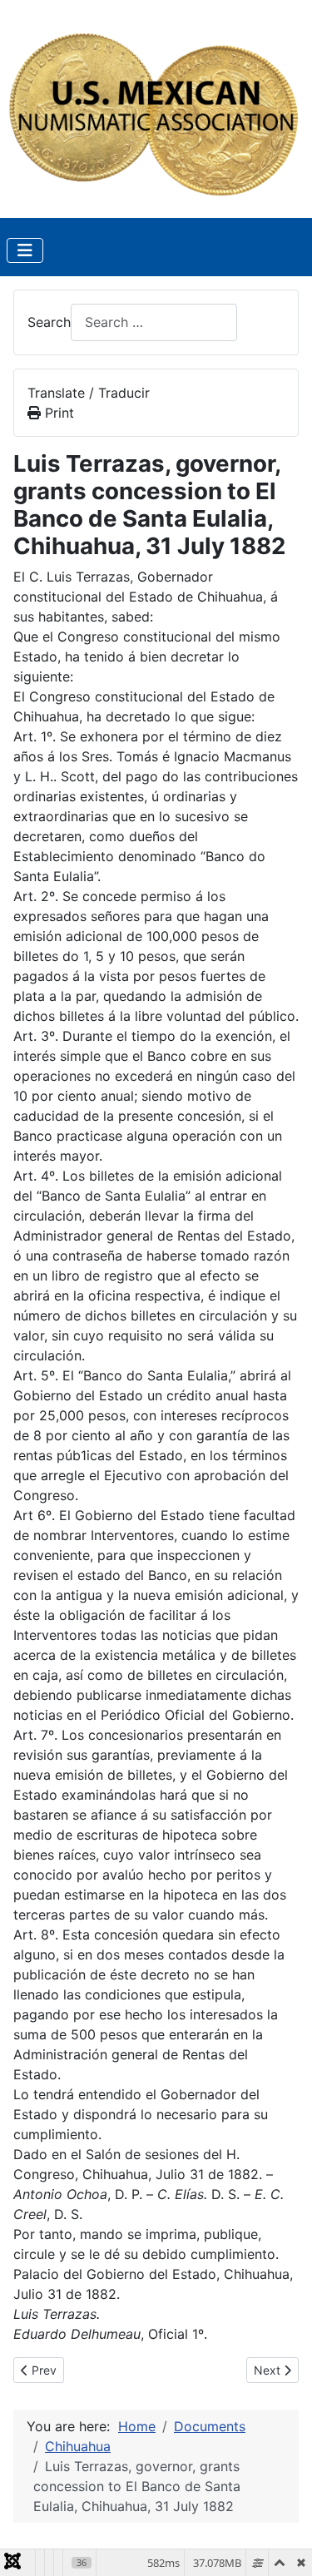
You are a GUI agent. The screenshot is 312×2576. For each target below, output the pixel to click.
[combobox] (154, 322)
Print (57, 413)
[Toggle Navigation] (25, 250)
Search (49, 322)
